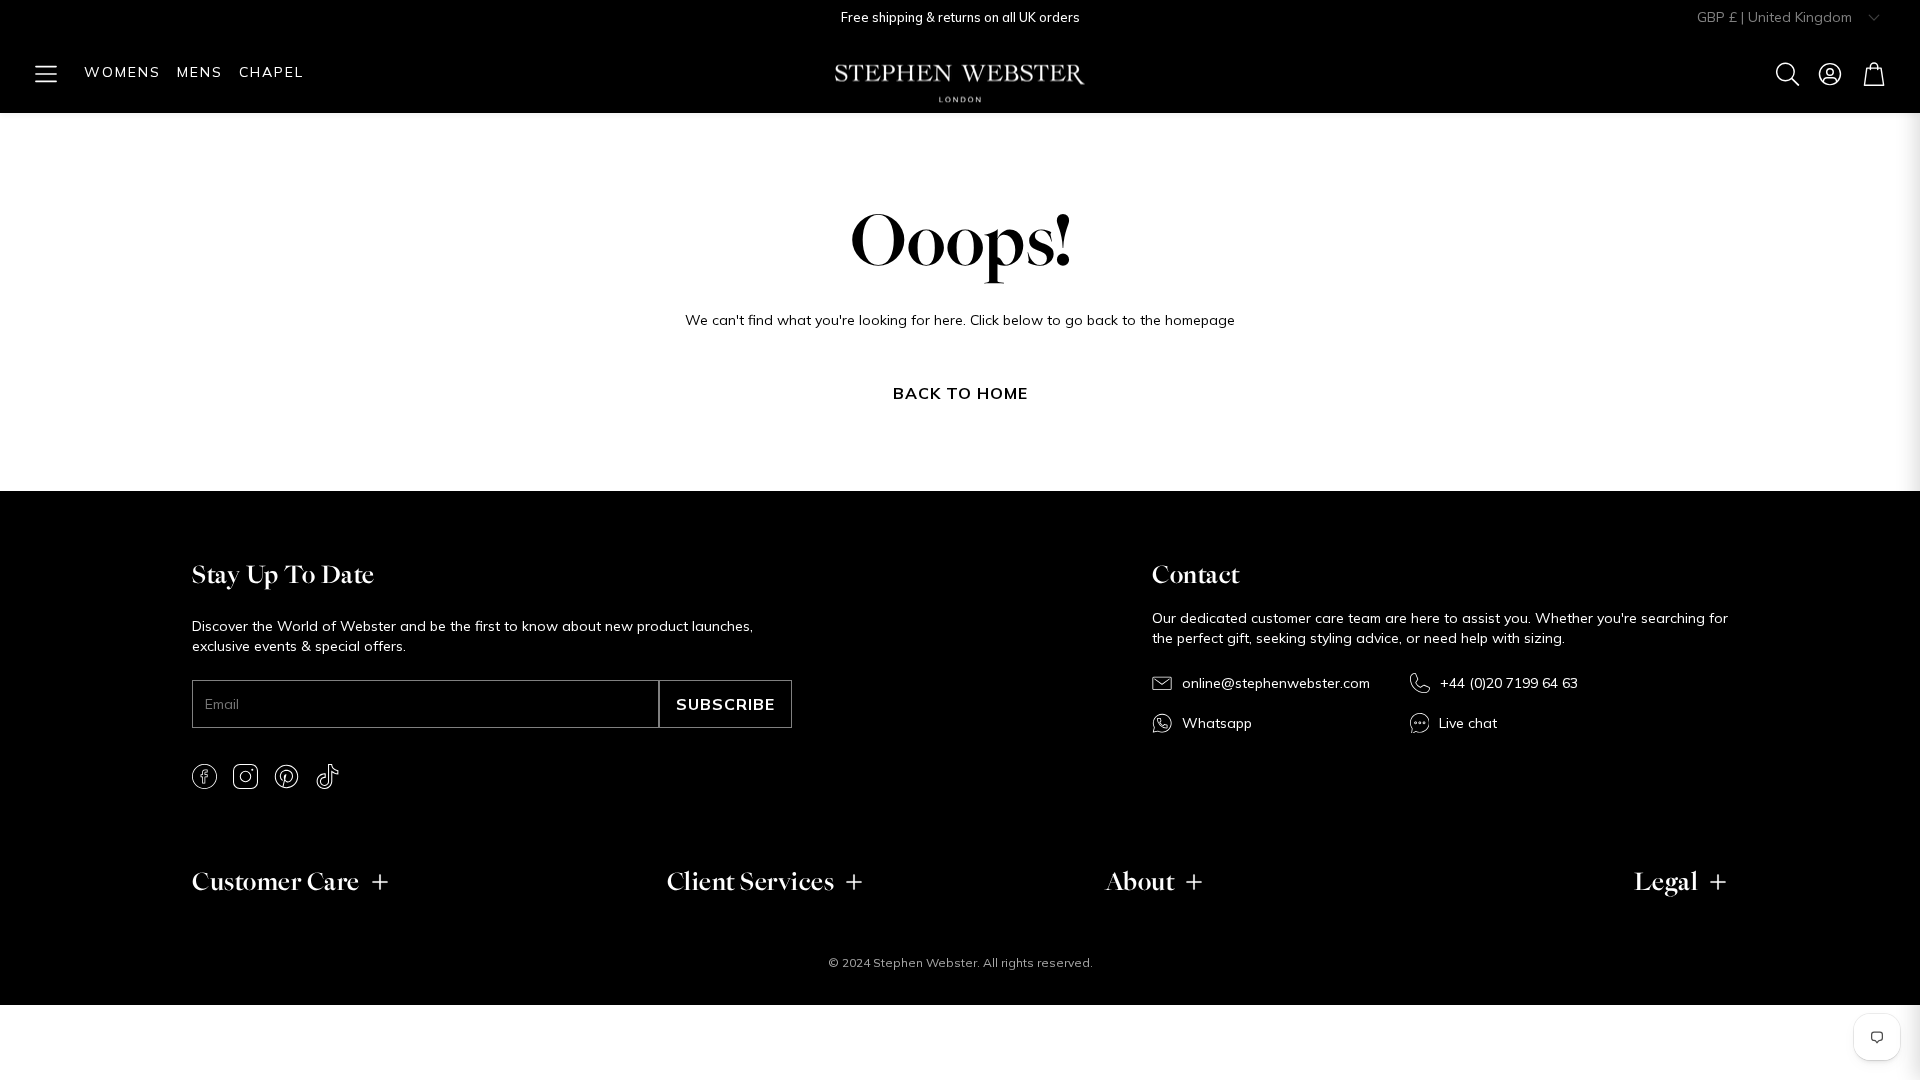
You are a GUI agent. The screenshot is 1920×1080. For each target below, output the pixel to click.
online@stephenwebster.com (1276, 683)
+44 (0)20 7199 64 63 (1509, 683)
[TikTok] (327, 776)
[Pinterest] (286, 776)
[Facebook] (204, 776)
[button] (46, 74)
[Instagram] (245, 776)
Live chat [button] (1468, 723)
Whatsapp (1217, 723)
